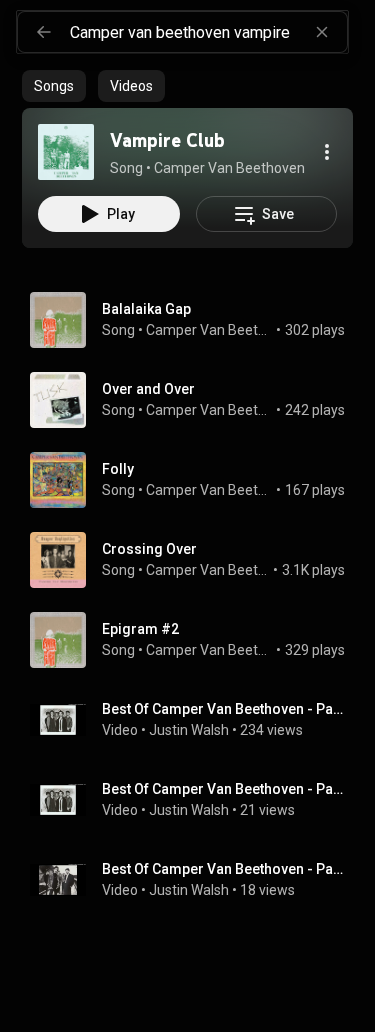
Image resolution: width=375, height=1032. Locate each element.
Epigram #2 (140, 629)
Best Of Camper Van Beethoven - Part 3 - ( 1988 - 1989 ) (224, 869)
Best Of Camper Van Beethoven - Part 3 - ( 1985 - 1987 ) (224, 789)
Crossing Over (149, 549)
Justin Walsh (189, 730)
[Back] (44, 32)
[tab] (54, 86)
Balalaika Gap (146, 309)
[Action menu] (327, 152)
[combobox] (208, 32)
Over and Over (148, 389)
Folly (118, 469)
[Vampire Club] (66, 152)
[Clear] (322, 32)
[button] (66, 152)
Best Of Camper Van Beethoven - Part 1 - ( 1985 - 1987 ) (224, 709)
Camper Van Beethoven (209, 330)
